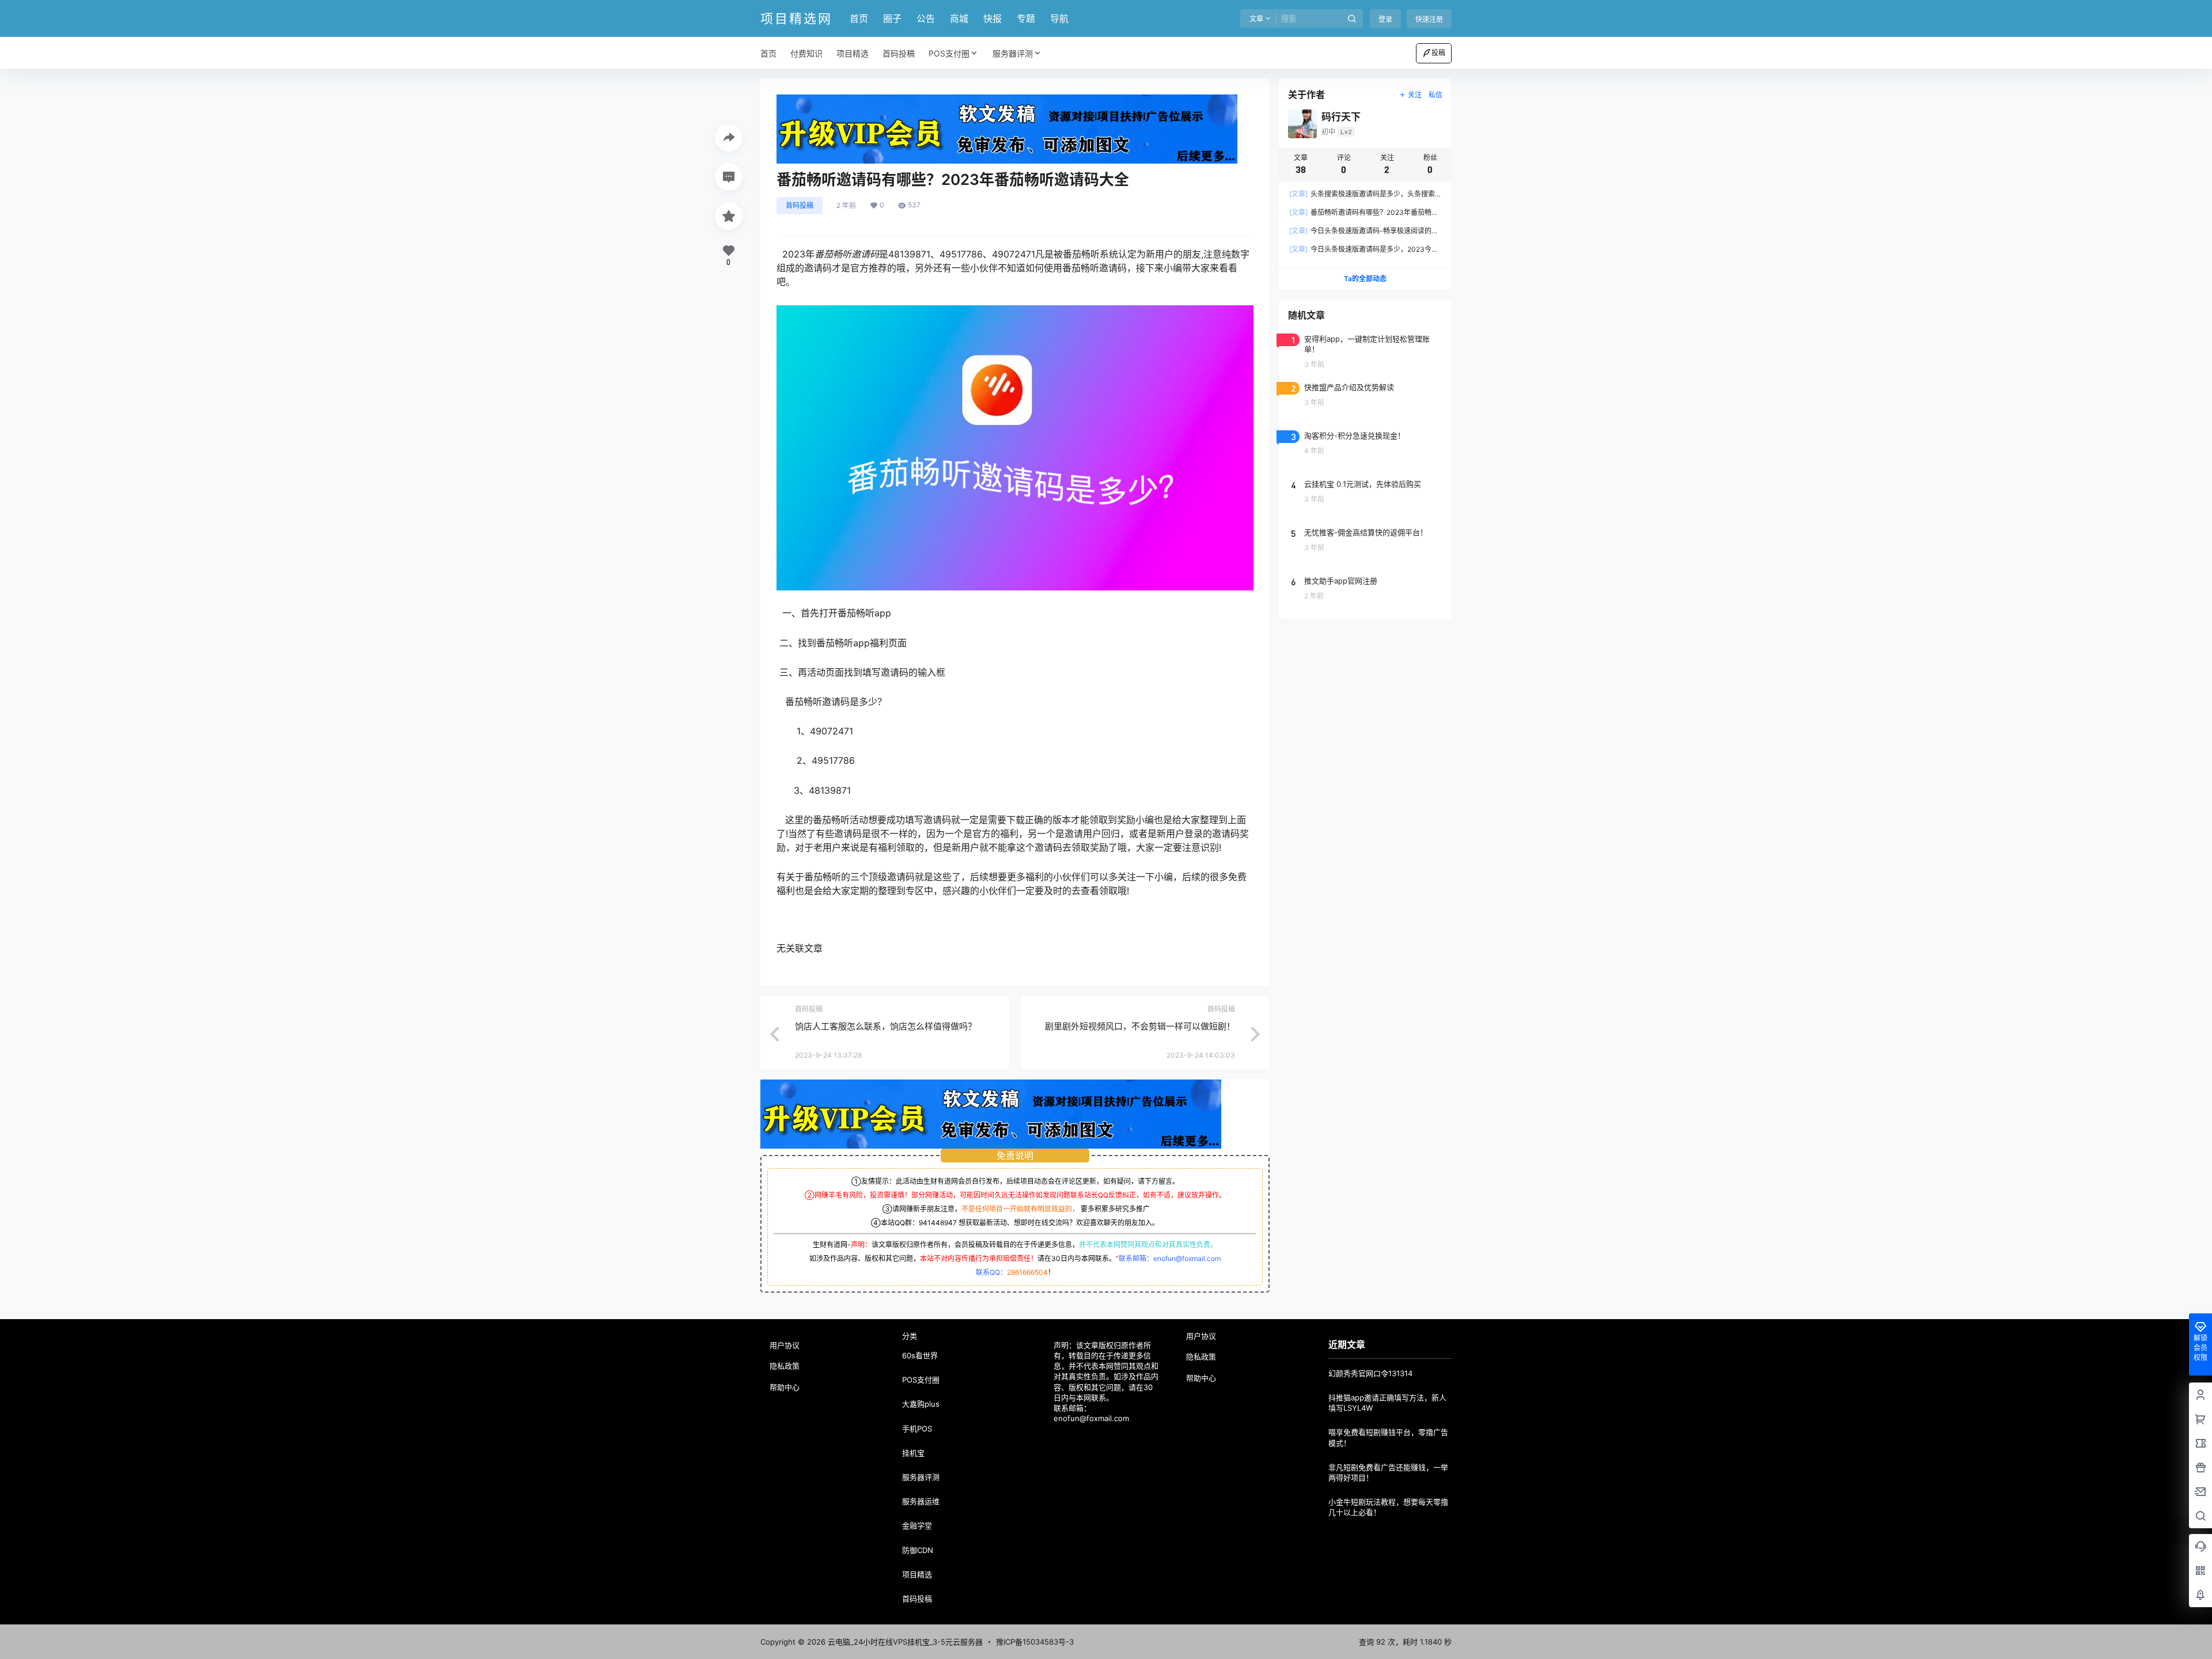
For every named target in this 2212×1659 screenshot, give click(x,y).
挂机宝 (913, 1453)
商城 (959, 18)
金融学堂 (917, 1525)
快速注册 (1429, 19)
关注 (1415, 95)
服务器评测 (1013, 53)
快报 (993, 18)
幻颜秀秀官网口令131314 (1370, 1373)
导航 (1059, 18)
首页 (859, 18)
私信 (1435, 95)
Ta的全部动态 (1365, 279)
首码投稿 (800, 205)
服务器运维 (921, 1501)
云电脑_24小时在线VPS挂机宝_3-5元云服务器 (904, 1642)
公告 (926, 18)
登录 (1385, 19)
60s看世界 (920, 1355)
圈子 (892, 18)
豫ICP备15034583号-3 (1035, 1642)
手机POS (917, 1429)
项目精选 (917, 1574)
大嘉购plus (921, 1404)
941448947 (938, 1223)
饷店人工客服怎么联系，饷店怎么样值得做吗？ (886, 1026)
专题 (1026, 18)
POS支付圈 (949, 53)
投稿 (1438, 53)
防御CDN (918, 1550)
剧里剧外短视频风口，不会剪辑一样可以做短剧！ (1140, 1026)
